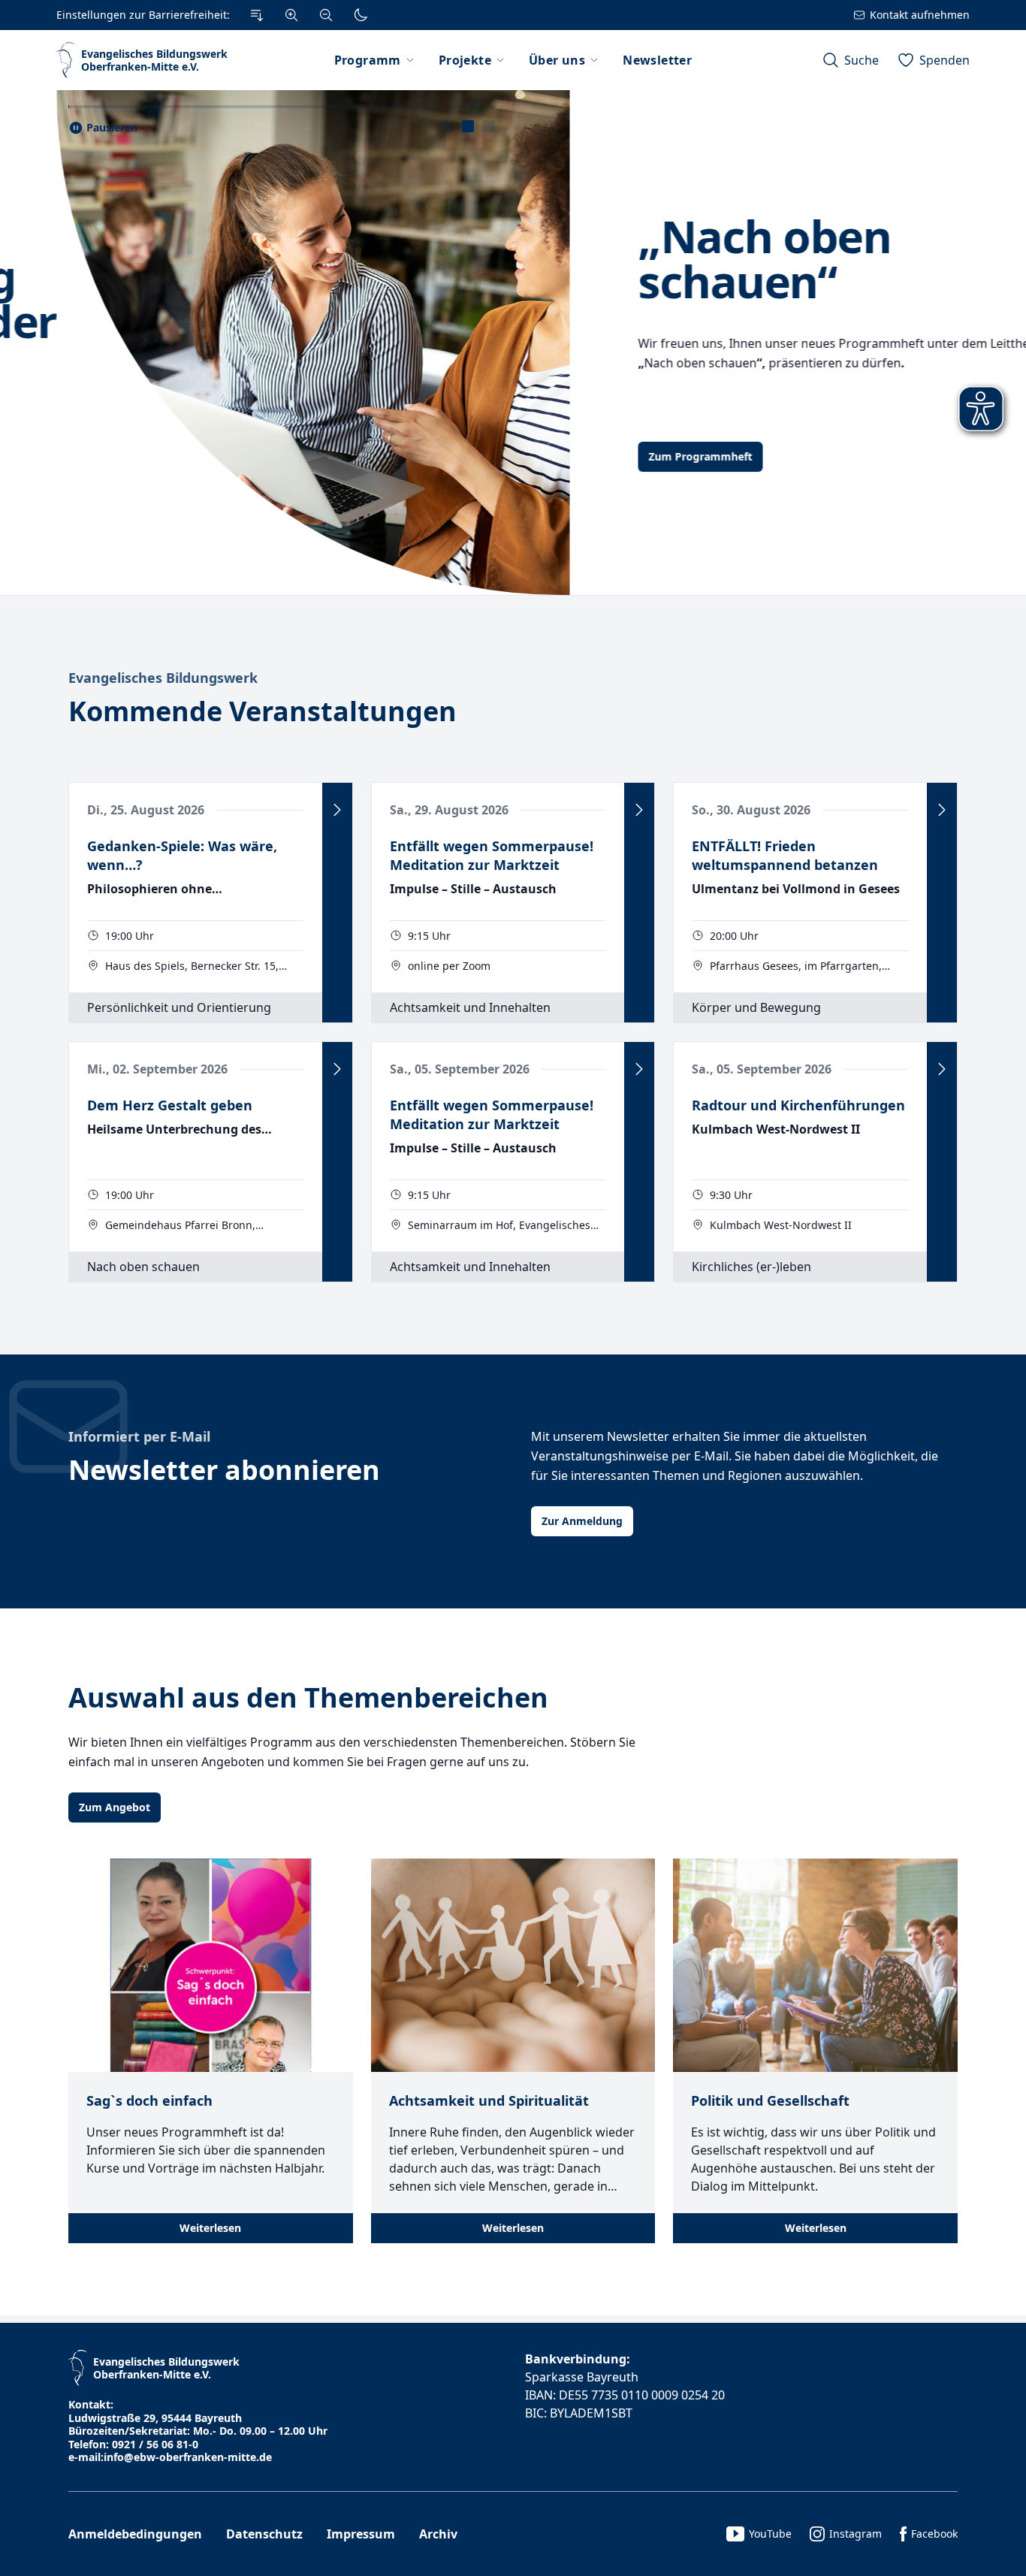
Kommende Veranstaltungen (263, 711)
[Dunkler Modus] (361, 15)
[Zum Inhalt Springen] (257, 15)
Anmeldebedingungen (135, 2534)
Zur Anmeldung (582, 1521)
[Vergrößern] (291, 15)
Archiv (438, 2534)
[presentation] (447, 126)
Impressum (361, 2534)
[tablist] (468, 126)
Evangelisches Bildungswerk (163, 678)
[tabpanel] (513, 343)
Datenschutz (264, 2534)
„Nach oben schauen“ (195, 258)
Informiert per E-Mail (139, 1436)
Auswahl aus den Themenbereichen (308, 1697)
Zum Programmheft (131, 456)
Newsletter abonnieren (224, 1470)
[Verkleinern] (326, 15)
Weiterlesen (210, 2228)
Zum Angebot (115, 1807)
